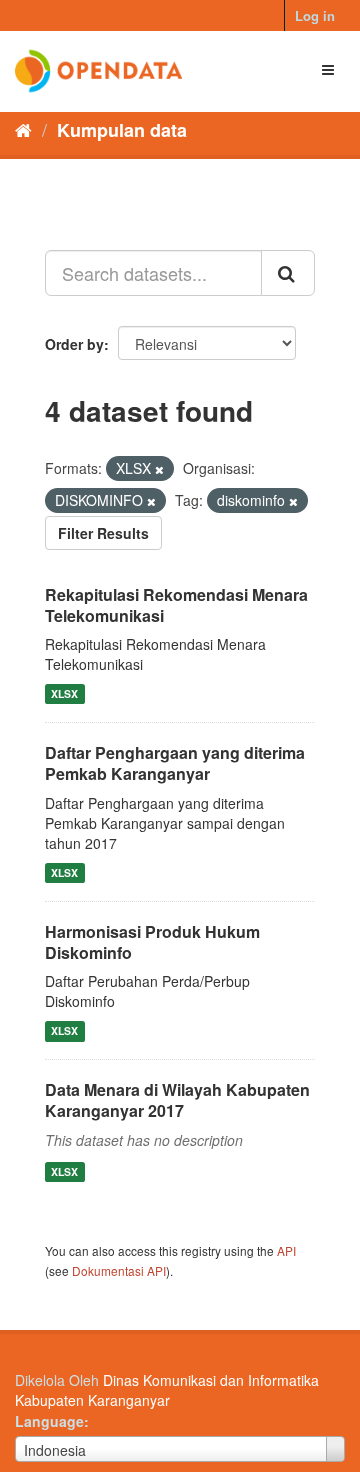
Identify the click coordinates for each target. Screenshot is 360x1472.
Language (49, 1421)
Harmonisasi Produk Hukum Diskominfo (152, 942)
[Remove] (159, 469)
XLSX (64, 693)
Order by (74, 344)
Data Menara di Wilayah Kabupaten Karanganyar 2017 (177, 1100)
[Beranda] (23, 129)
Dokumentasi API (119, 1270)
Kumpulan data (122, 130)
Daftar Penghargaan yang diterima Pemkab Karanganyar (175, 763)
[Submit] (288, 273)
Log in (315, 15)
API (286, 1250)
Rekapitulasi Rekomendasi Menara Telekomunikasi (176, 605)
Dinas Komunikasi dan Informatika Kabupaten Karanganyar (167, 1390)
